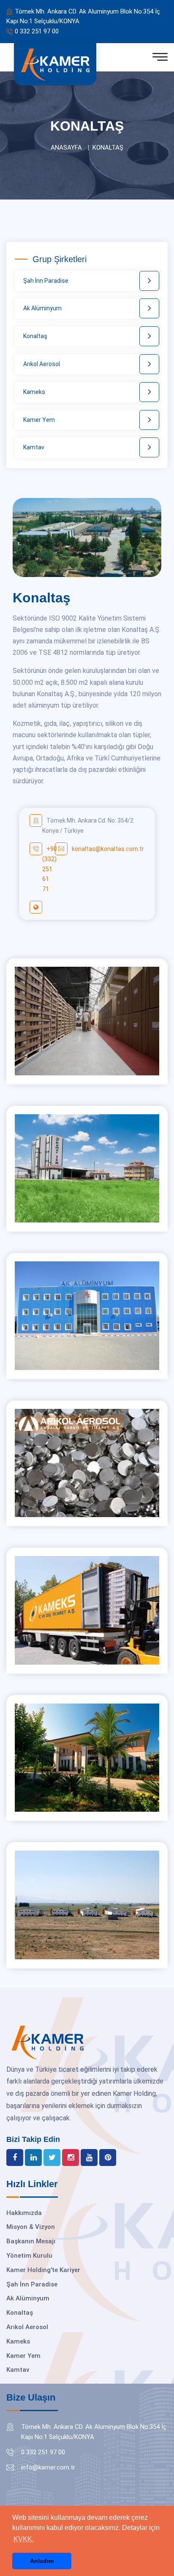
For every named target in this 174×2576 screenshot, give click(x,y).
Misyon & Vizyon (31, 2227)
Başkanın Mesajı (31, 2241)
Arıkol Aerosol (42, 364)
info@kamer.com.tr (48, 2467)
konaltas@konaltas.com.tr (108, 849)
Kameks (34, 392)
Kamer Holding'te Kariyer (43, 2270)
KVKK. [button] (24, 2539)
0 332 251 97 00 (37, 31)
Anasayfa (66, 148)
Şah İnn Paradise (46, 281)
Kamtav (34, 447)
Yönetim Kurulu (29, 2256)
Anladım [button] (42, 2561)
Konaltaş (35, 336)
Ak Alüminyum (42, 308)
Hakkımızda (24, 2213)
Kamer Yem (39, 420)
